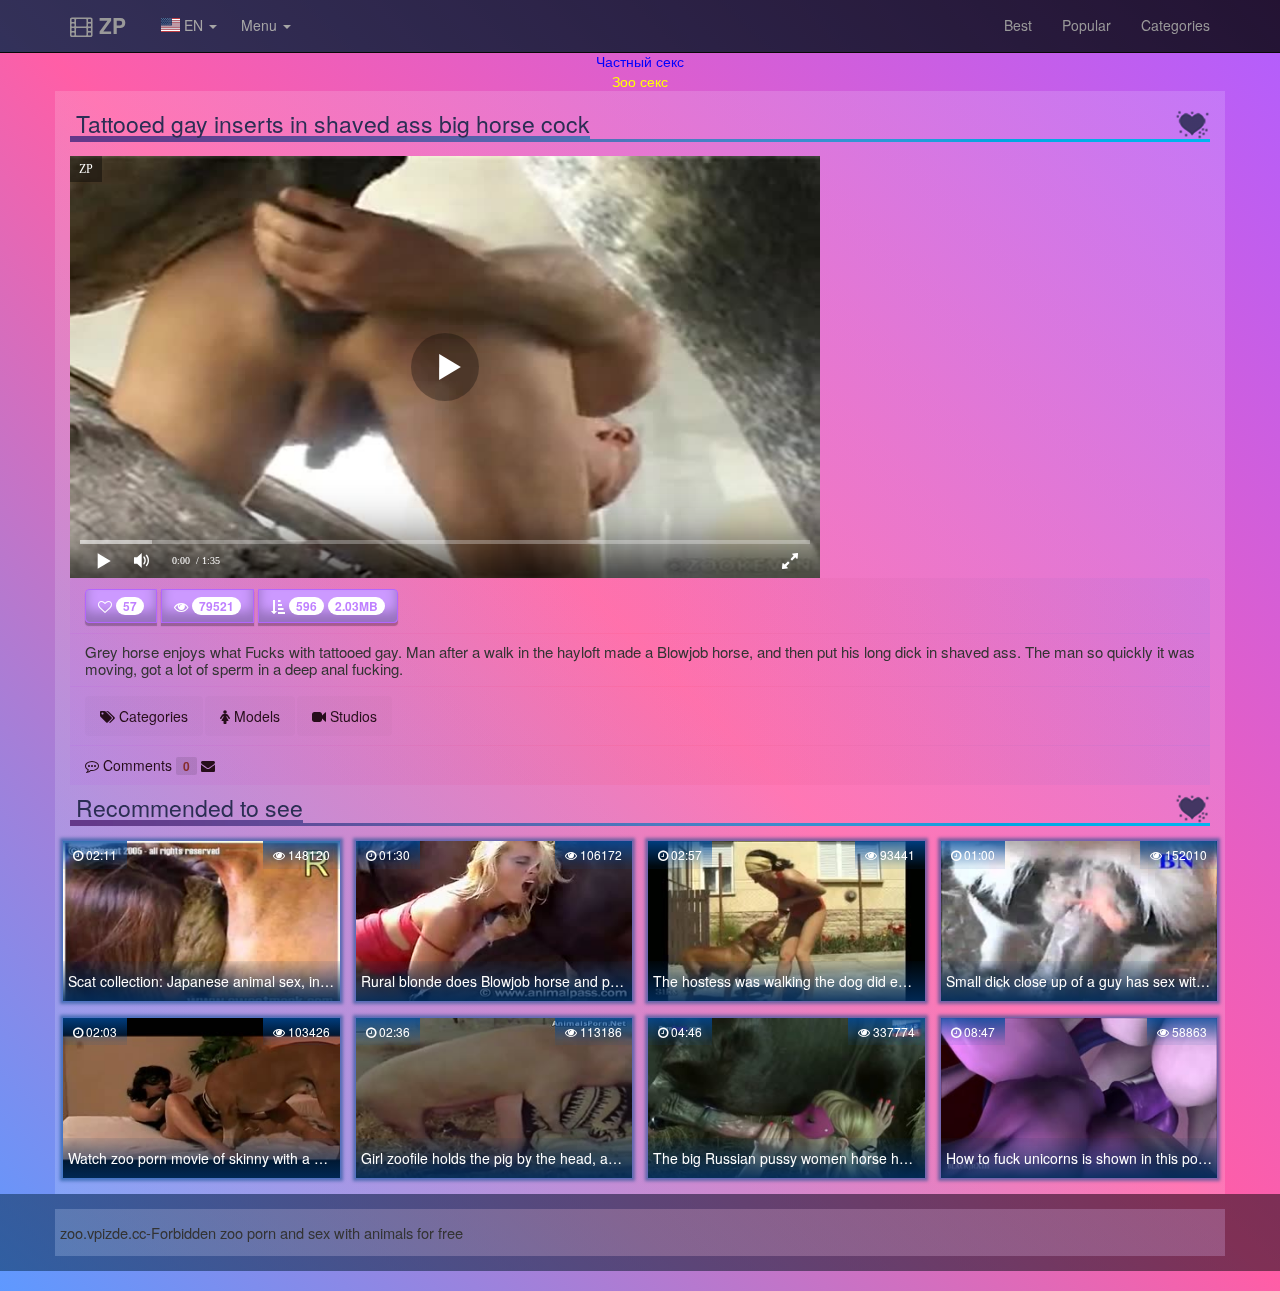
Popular (1086, 25)
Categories (1175, 25)
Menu (261, 25)
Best (1018, 25)
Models (255, 716)
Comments (144, 765)
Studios (351, 716)
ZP (109, 25)
